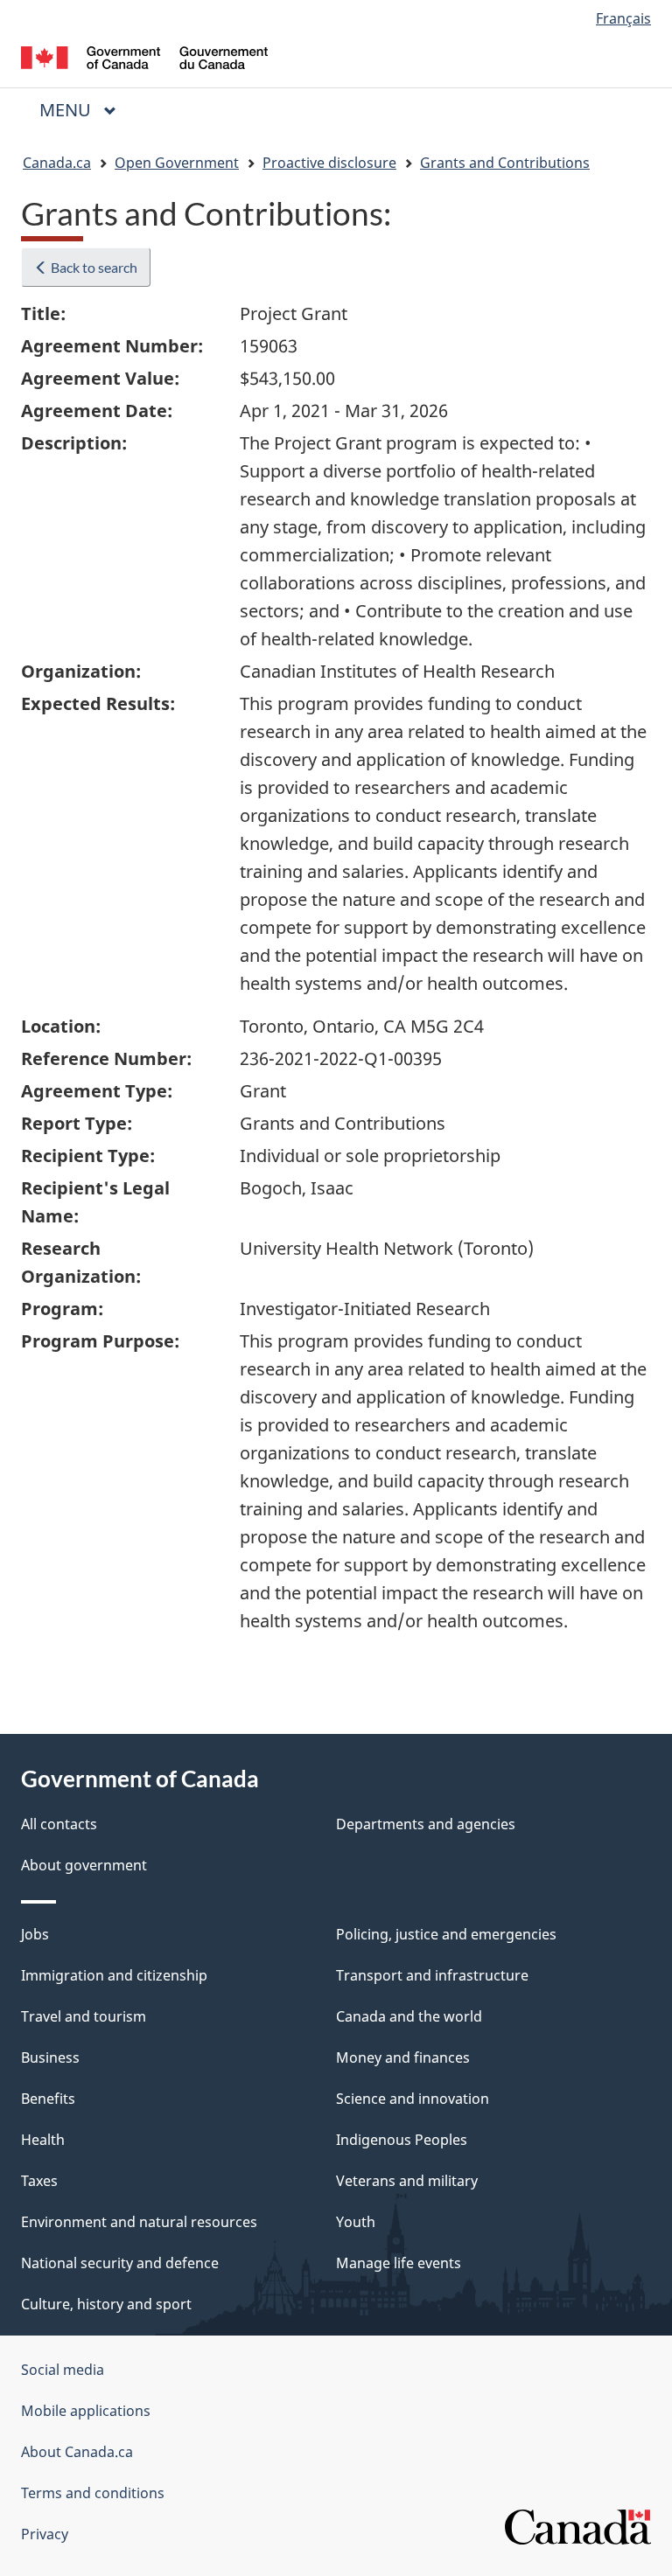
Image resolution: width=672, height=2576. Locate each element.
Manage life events (399, 2263)
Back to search (93, 267)
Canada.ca (57, 163)
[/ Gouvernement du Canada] (145, 56)
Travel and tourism (84, 2016)
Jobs (35, 1934)
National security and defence (120, 2263)
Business (50, 2057)
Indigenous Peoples (402, 2140)
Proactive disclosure (329, 163)
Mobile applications (86, 2411)
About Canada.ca (77, 2452)
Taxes (39, 2181)
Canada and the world (409, 2016)
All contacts (59, 1824)
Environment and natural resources (139, 2222)
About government (84, 1865)
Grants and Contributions (505, 163)
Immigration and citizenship (114, 1975)
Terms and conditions (93, 2493)
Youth (356, 2222)
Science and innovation (413, 2099)
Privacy (45, 2534)
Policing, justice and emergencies (446, 1934)
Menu (67, 110)
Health (43, 2140)
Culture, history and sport (106, 2304)
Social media (63, 2370)
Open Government (177, 163)
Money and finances (403, 2057)
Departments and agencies (426, 1824)
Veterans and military (407, 2181)
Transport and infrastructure (432, 1975)
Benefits (48, 2099)
